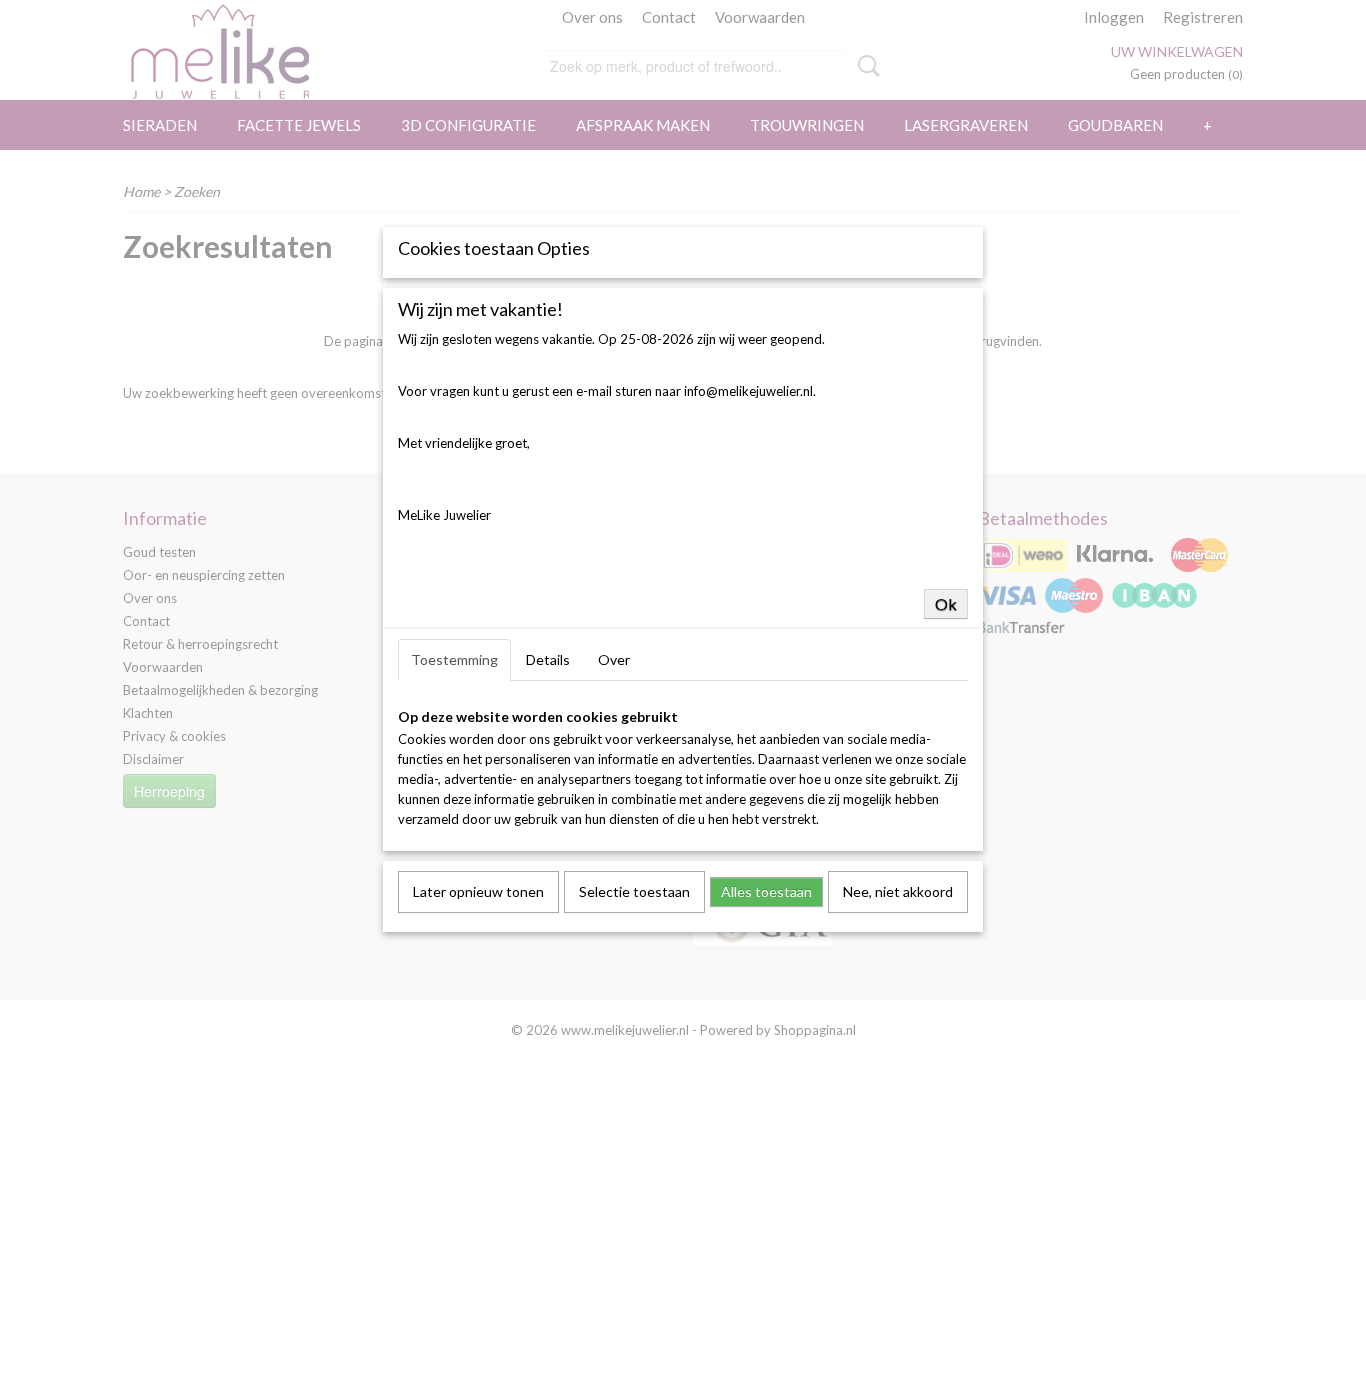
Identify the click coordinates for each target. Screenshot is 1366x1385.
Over (614, 659)
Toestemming (454, 659)
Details (548, 659)
